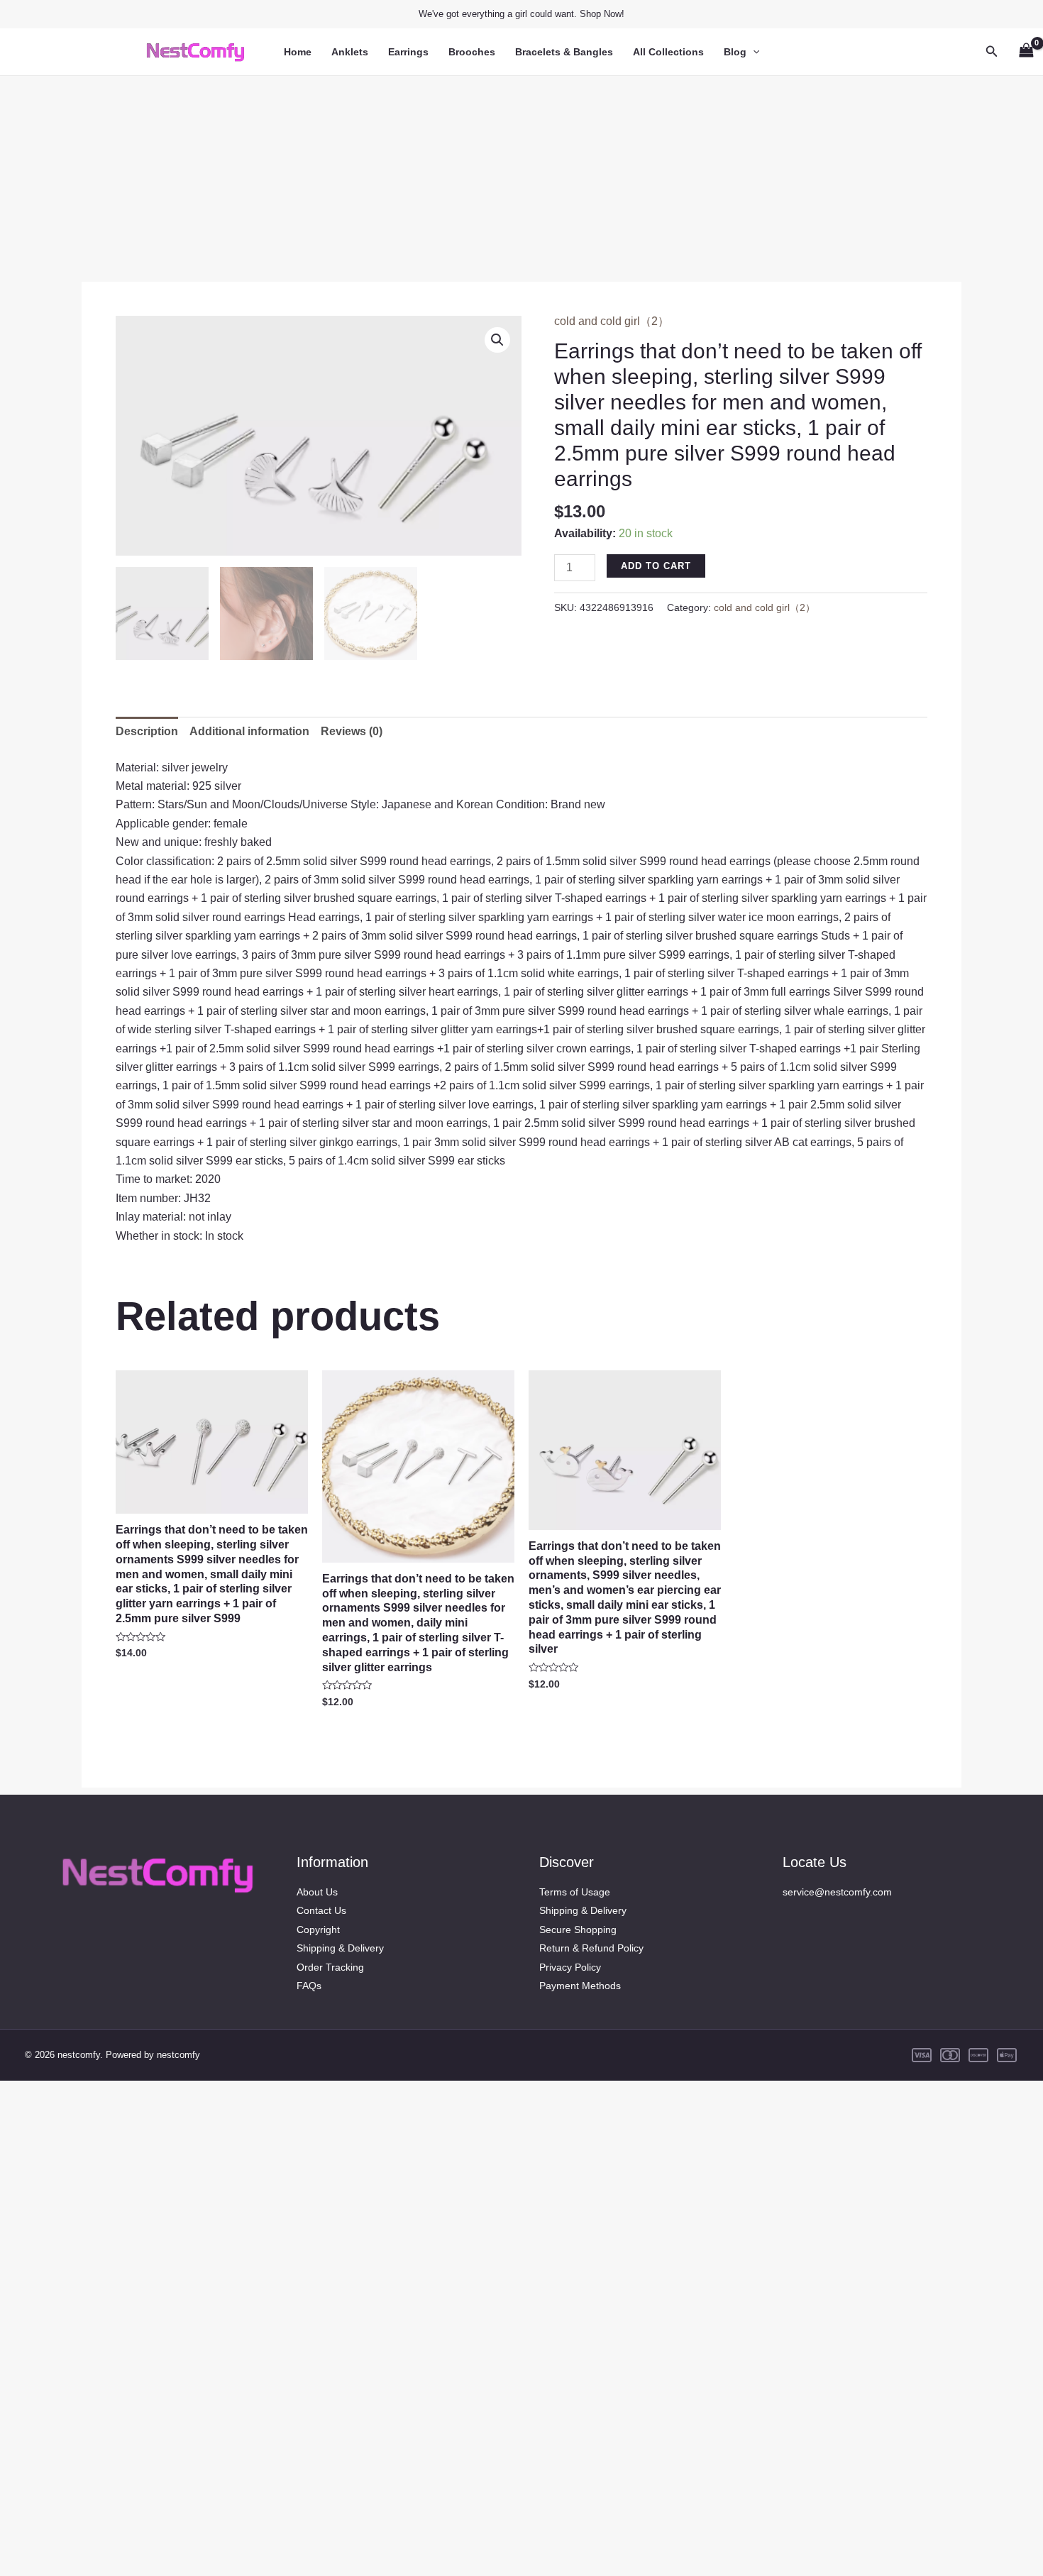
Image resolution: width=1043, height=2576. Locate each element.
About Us (317, 1892)
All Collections (668, 52)
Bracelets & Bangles (564, 52)
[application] (753, 52)
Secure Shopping (578, 1930)
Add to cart (656, 566)
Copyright (318, 1930)
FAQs (309, 1986)
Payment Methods (580, 1986)
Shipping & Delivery (340, 1948)
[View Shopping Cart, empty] (1026, 51)
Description (147, 731)
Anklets (350, 52)
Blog (735, 52)
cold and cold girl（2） (612, 321)
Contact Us (321, 1910)
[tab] (147, 732)
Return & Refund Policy (591, 1948)
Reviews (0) (352, 731)
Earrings (408, 52)
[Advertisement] (521, 175)
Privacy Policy (570, 1967)
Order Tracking (330, 1967)
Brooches (472, 52)
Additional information (249, 731)
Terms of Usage (575, 1892)
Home (298, 52)
